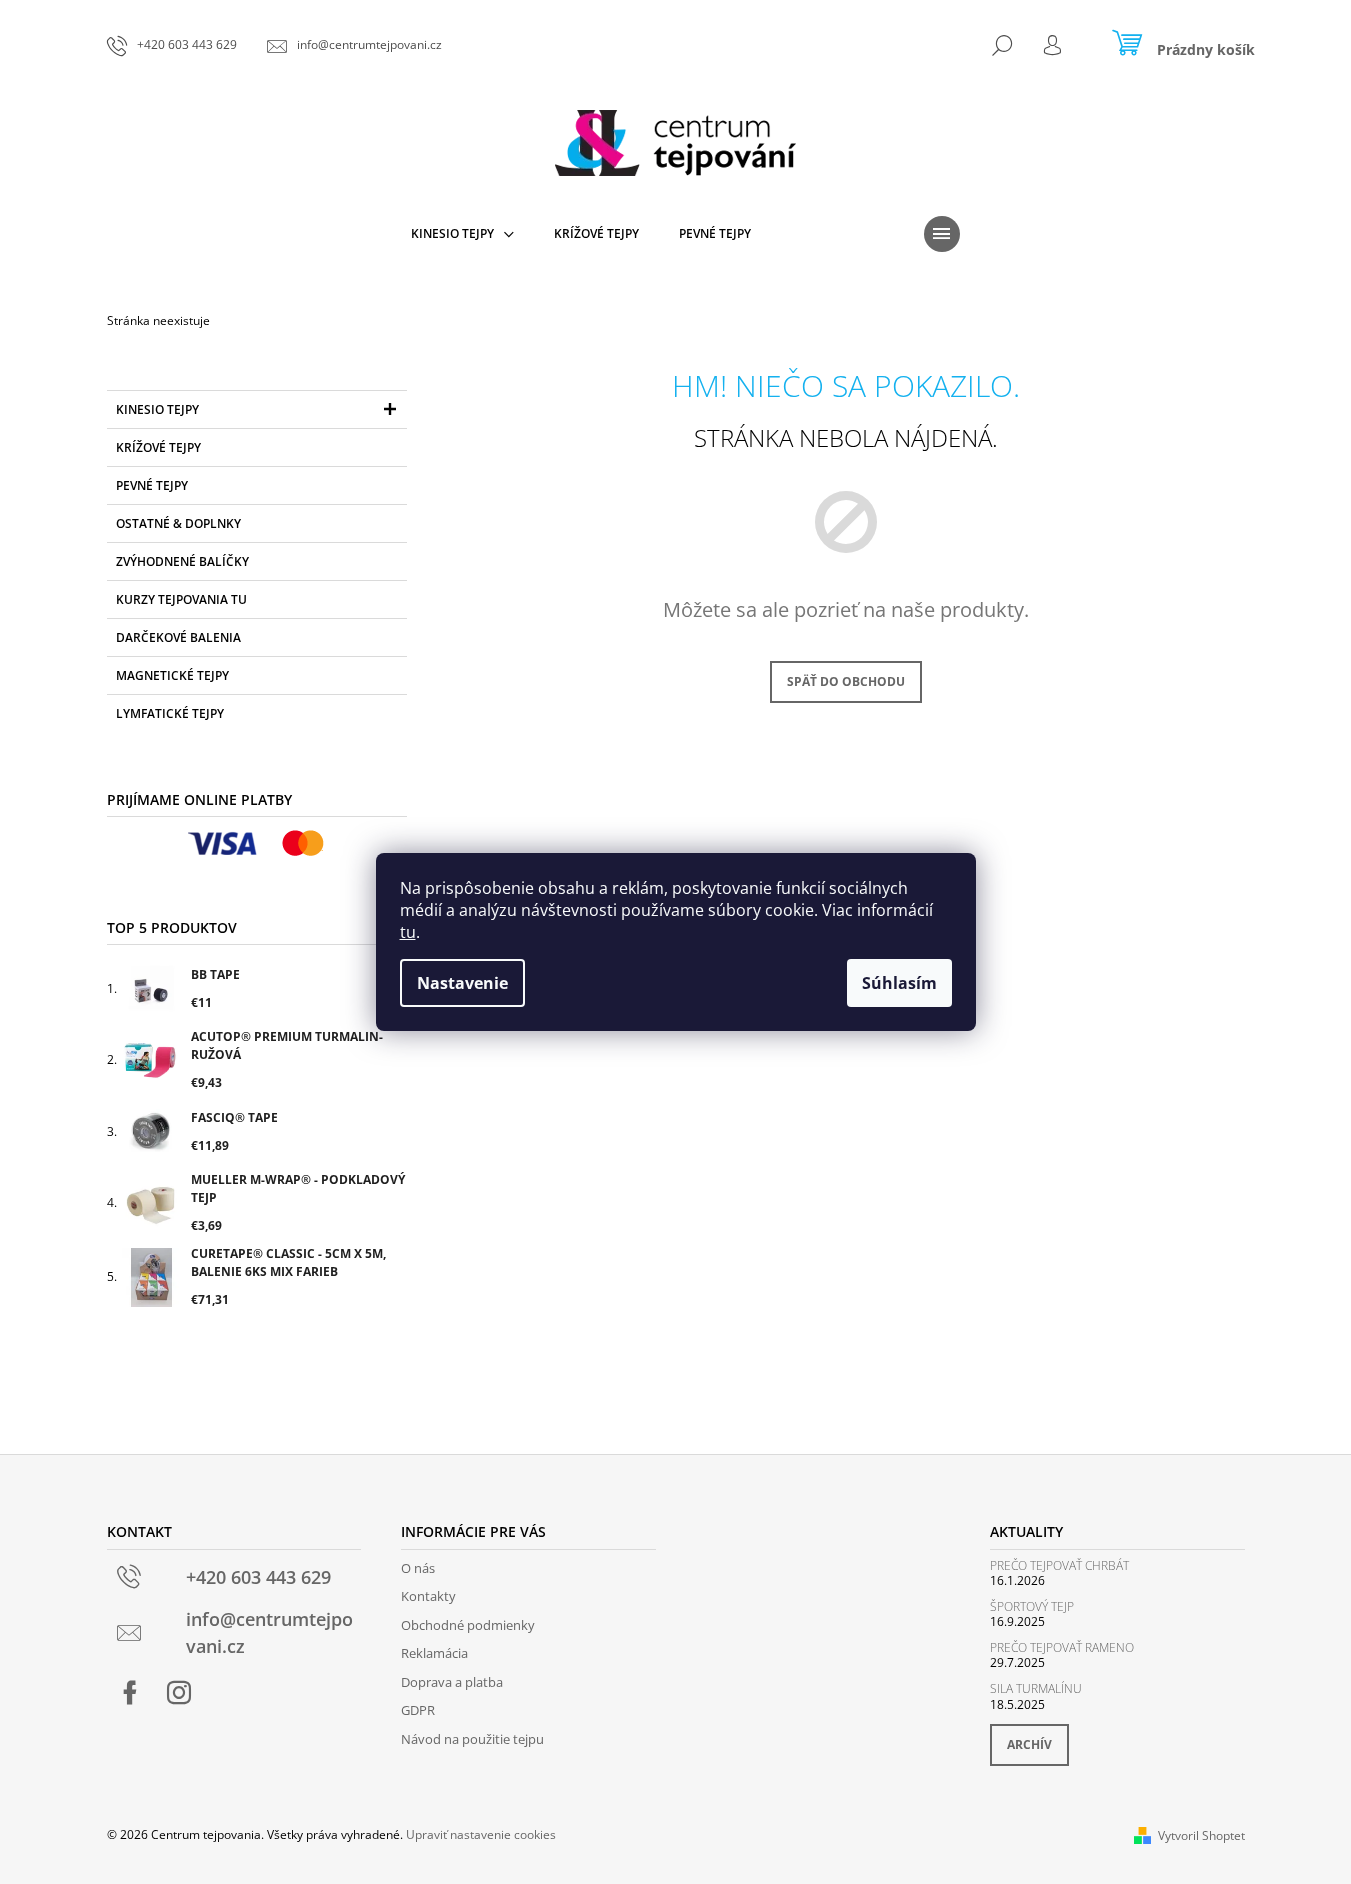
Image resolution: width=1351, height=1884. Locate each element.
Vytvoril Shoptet (1201, 1835)
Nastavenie (462, 983)
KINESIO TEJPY (157, 409)
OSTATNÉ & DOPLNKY (178, 523)
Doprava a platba (452, 1682)
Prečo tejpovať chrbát (1059, 1565)
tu (408, 932)
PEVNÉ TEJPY (152, 485)
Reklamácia (434, 1653)
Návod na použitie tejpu (472, 1739)
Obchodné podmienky (468, 1625)
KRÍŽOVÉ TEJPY (158, 447)
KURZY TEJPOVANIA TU (181, 599)
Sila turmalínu (1036, 1688)
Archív (1029, 1744)
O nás (418, 1568)
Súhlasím (899, 983)
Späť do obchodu (846, 681)
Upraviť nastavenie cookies (481, 1834)
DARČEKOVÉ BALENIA (178, 637)
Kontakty (428, 1596)
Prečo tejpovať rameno (1062, 1647)
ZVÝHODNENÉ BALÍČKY (182, 561)
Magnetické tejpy (172, 675)
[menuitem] (462, 234)
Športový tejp (1032, 1606)
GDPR (418, 1710)
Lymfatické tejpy (170, 713)
